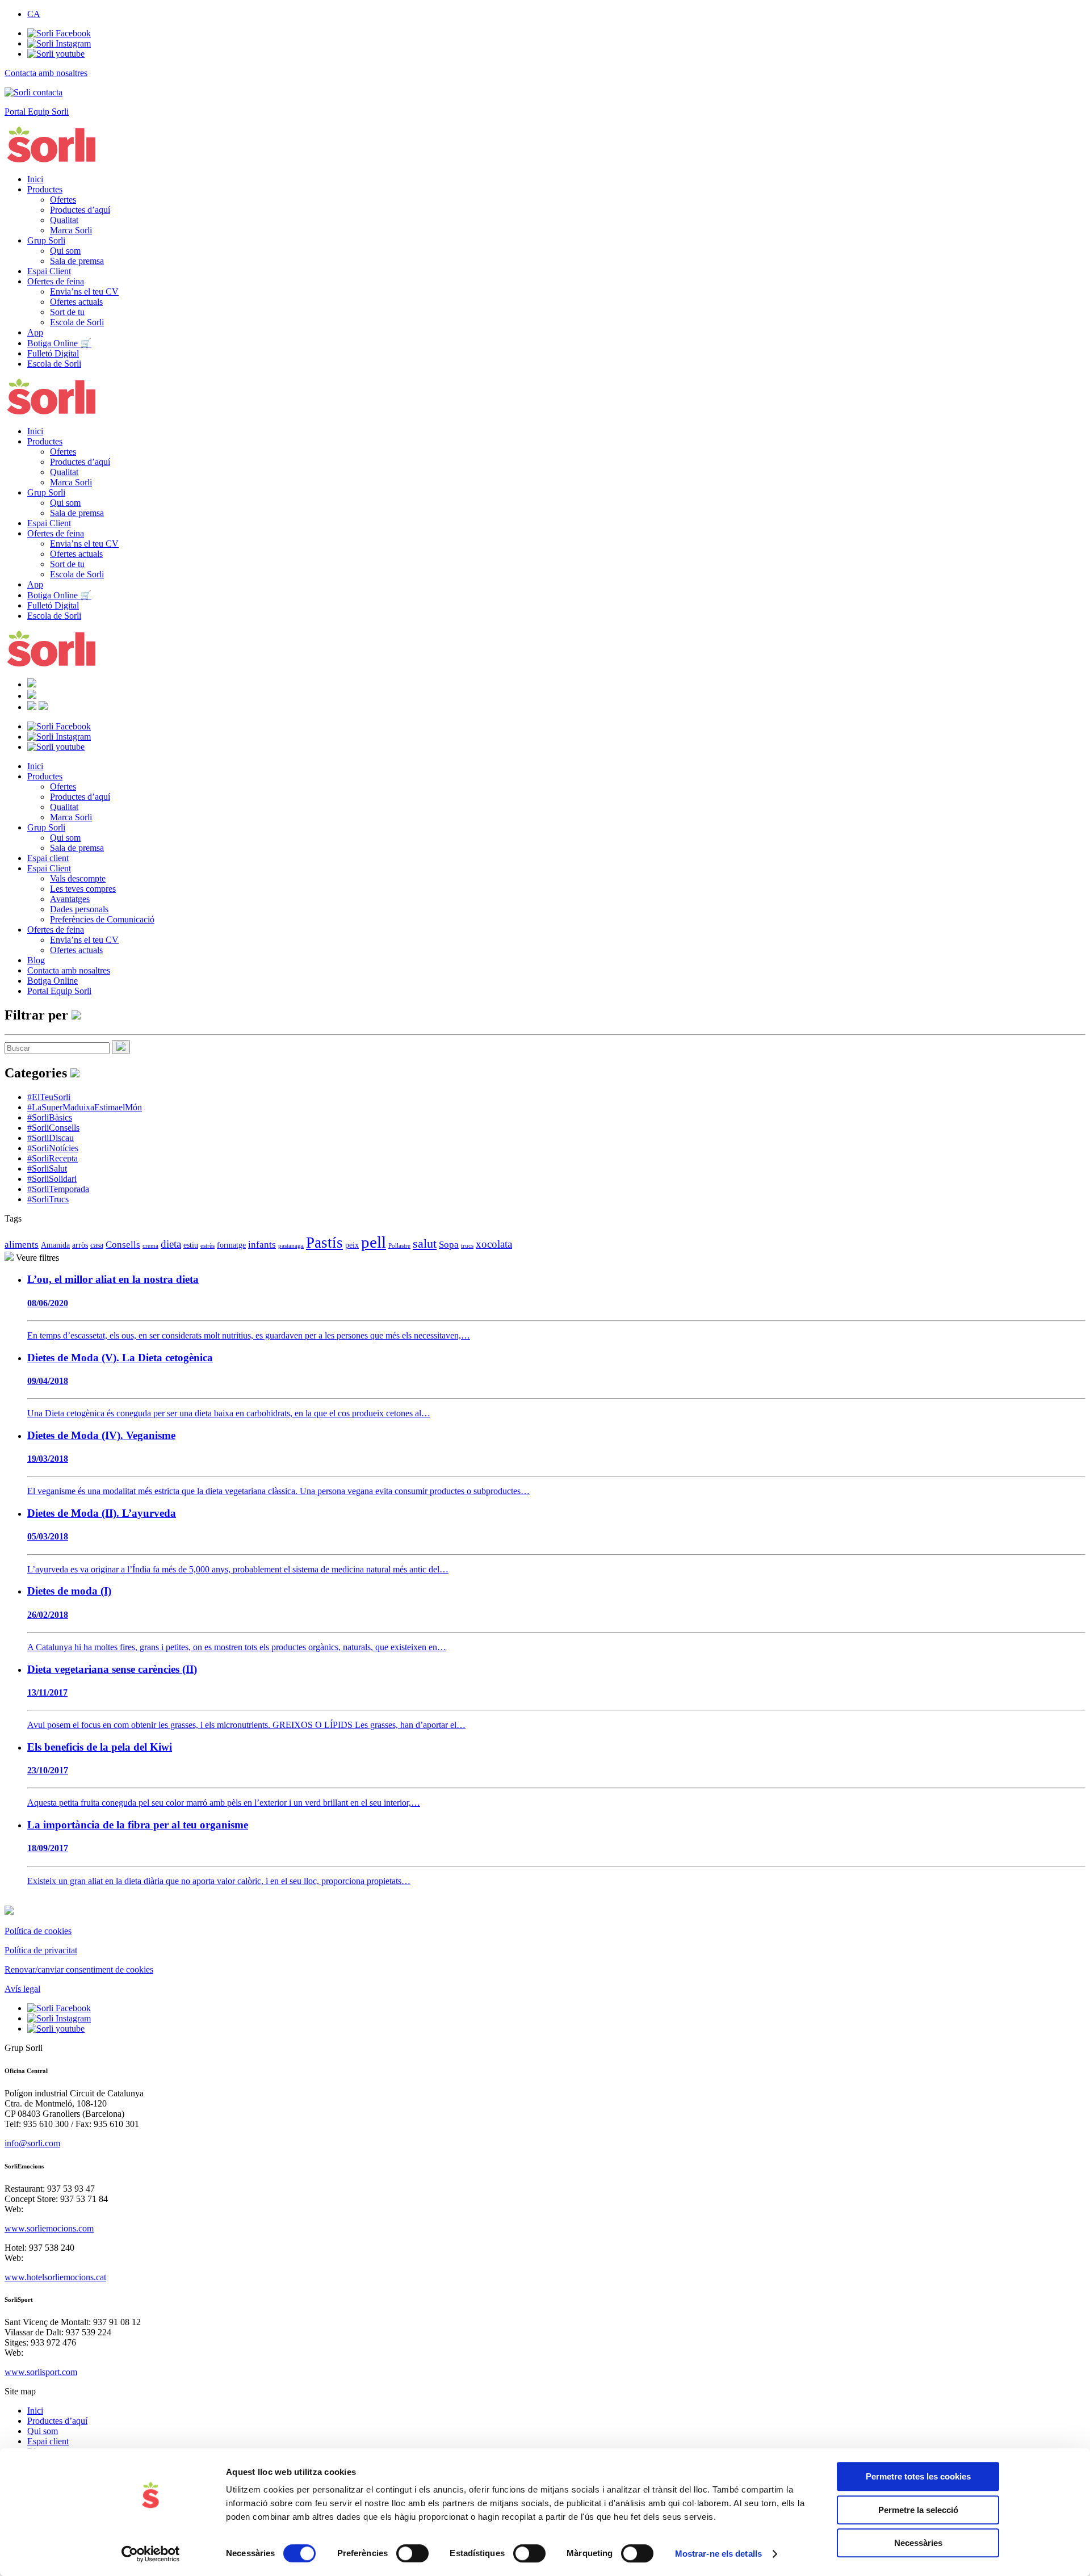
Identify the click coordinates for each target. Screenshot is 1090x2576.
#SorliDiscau (51, 1138)
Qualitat (64, 220)
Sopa (449, 1245)
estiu (191, 1245)
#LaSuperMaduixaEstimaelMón (85, 1107)
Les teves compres (83, 889)
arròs (80, 1245)
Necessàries (918, 2543)
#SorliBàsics (50, 1117)
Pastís (324, 1243)
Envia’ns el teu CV (84, 291)
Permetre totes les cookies (918, 2476)
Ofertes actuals (76, 302)
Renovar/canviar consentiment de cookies (79, 1969)
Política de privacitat (41, 1950)
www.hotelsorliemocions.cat (55, 2277)
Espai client (48, 858)
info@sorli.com (32, 2143)
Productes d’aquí (80, 210)
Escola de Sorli (77, 322)
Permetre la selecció (918, 2510)
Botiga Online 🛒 (59, 343)
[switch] (412, 2553)
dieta (171, 1244)
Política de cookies (38, 1931)
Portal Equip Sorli (59, 991)
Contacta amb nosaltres (69, 970)
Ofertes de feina (56, 281)
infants (262, 1245)
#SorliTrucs (48, 1199)
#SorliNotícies (53, 1148)
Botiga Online (53, 981)
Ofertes (63, 200)
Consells (123, 1245)
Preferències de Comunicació (102, 919)
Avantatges (70, 899)
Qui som (65, 251)
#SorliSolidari (52, 1179)
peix (352, 1245)
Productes (45, 189)
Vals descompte (78, 878)
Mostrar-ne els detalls (718, 2554)
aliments (22, 1245)
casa (97, 1245)
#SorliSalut (47, 1169)
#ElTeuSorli (49, 1097)
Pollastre (399, 1246)
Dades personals (79, 909)
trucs (467, 1246)
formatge (231, 1245)
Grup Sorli (46, 240)
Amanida (55, 1245)
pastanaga (291, 1246)
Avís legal (22, 1989)
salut (425, 1244)
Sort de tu (67, 312)
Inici (35, 179)
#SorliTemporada (58, 1189)
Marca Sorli (71, 230)
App (35, 332)
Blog (36, 960)
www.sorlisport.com (41, 2372)
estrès (207, 1246)
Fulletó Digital (53, 353)
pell (374, 1242)
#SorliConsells (53, 1128)
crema (150, 1246)
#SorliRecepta (53, 1158)
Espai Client (49, 271)
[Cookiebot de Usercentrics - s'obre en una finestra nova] (151, 2554)
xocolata (494, 1244)
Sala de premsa (77, 261)
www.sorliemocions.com (49, 2228)
